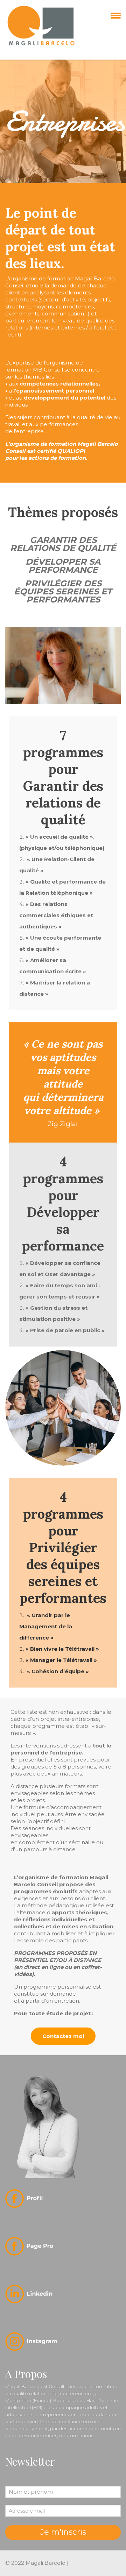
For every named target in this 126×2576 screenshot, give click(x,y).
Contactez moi (63, 2036)
